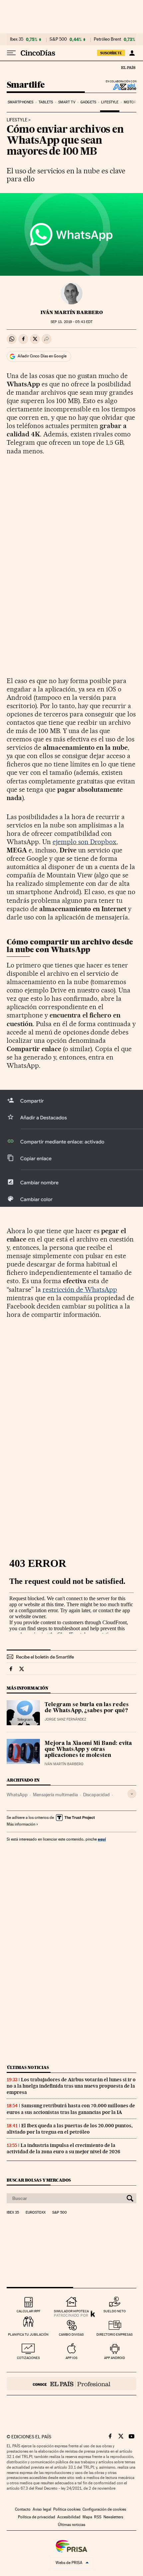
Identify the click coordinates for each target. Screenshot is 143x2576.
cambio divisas (71, 2334)
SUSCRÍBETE (111, 53)
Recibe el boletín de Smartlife (45, 1657)
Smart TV (67, 102)
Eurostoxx (36, 2213)
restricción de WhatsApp (80, 1290)
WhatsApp (17, 1795)
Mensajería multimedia (55, 1795)
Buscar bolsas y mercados (39, 2180)
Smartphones (20, 102)
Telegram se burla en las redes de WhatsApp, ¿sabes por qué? (87, 1708)
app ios (71, 2358)
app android (115, 2358)
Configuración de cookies (104, 2509)
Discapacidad (96, 1795)
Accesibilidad (69, 2517)
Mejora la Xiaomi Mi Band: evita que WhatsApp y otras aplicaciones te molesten (88, 1750)
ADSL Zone (120, 87)
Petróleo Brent (107, 39)
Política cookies (67, 2509)
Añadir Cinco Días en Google (42, 356)
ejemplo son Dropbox (85, 842)
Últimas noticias (28, 2067)
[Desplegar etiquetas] (132, 1794)
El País (128, 67)
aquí (102, 1839)
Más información (21, 1824)
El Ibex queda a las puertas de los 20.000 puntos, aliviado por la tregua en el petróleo (70, 2129)
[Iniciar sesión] (132, 53)
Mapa (87, 2517)
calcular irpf (28, 2311)
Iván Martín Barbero (72, 312)
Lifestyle (110, 102)
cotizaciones (28, 2358)
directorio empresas (115, 2334)
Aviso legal (42, 2509)
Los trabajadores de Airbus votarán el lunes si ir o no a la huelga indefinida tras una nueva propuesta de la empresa (71, 2086)
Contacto (23, 2509)
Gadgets (88, 102)
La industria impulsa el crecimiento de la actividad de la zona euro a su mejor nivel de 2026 (63, 2148)
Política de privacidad (37, 2517)
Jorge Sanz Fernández (65, 1719)
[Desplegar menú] (11, 53)
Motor (130, 102)
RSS (98, 2517)
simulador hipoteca (71, 2311)
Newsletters (113, 2517)
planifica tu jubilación (28, 2334)
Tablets (46, 102)
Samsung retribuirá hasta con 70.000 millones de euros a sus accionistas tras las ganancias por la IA (71, 2109)
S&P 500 (58, 39)
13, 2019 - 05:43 (71, 322)
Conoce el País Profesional (71, 2384)
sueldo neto (115, 2311)
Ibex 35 (17, 39)
